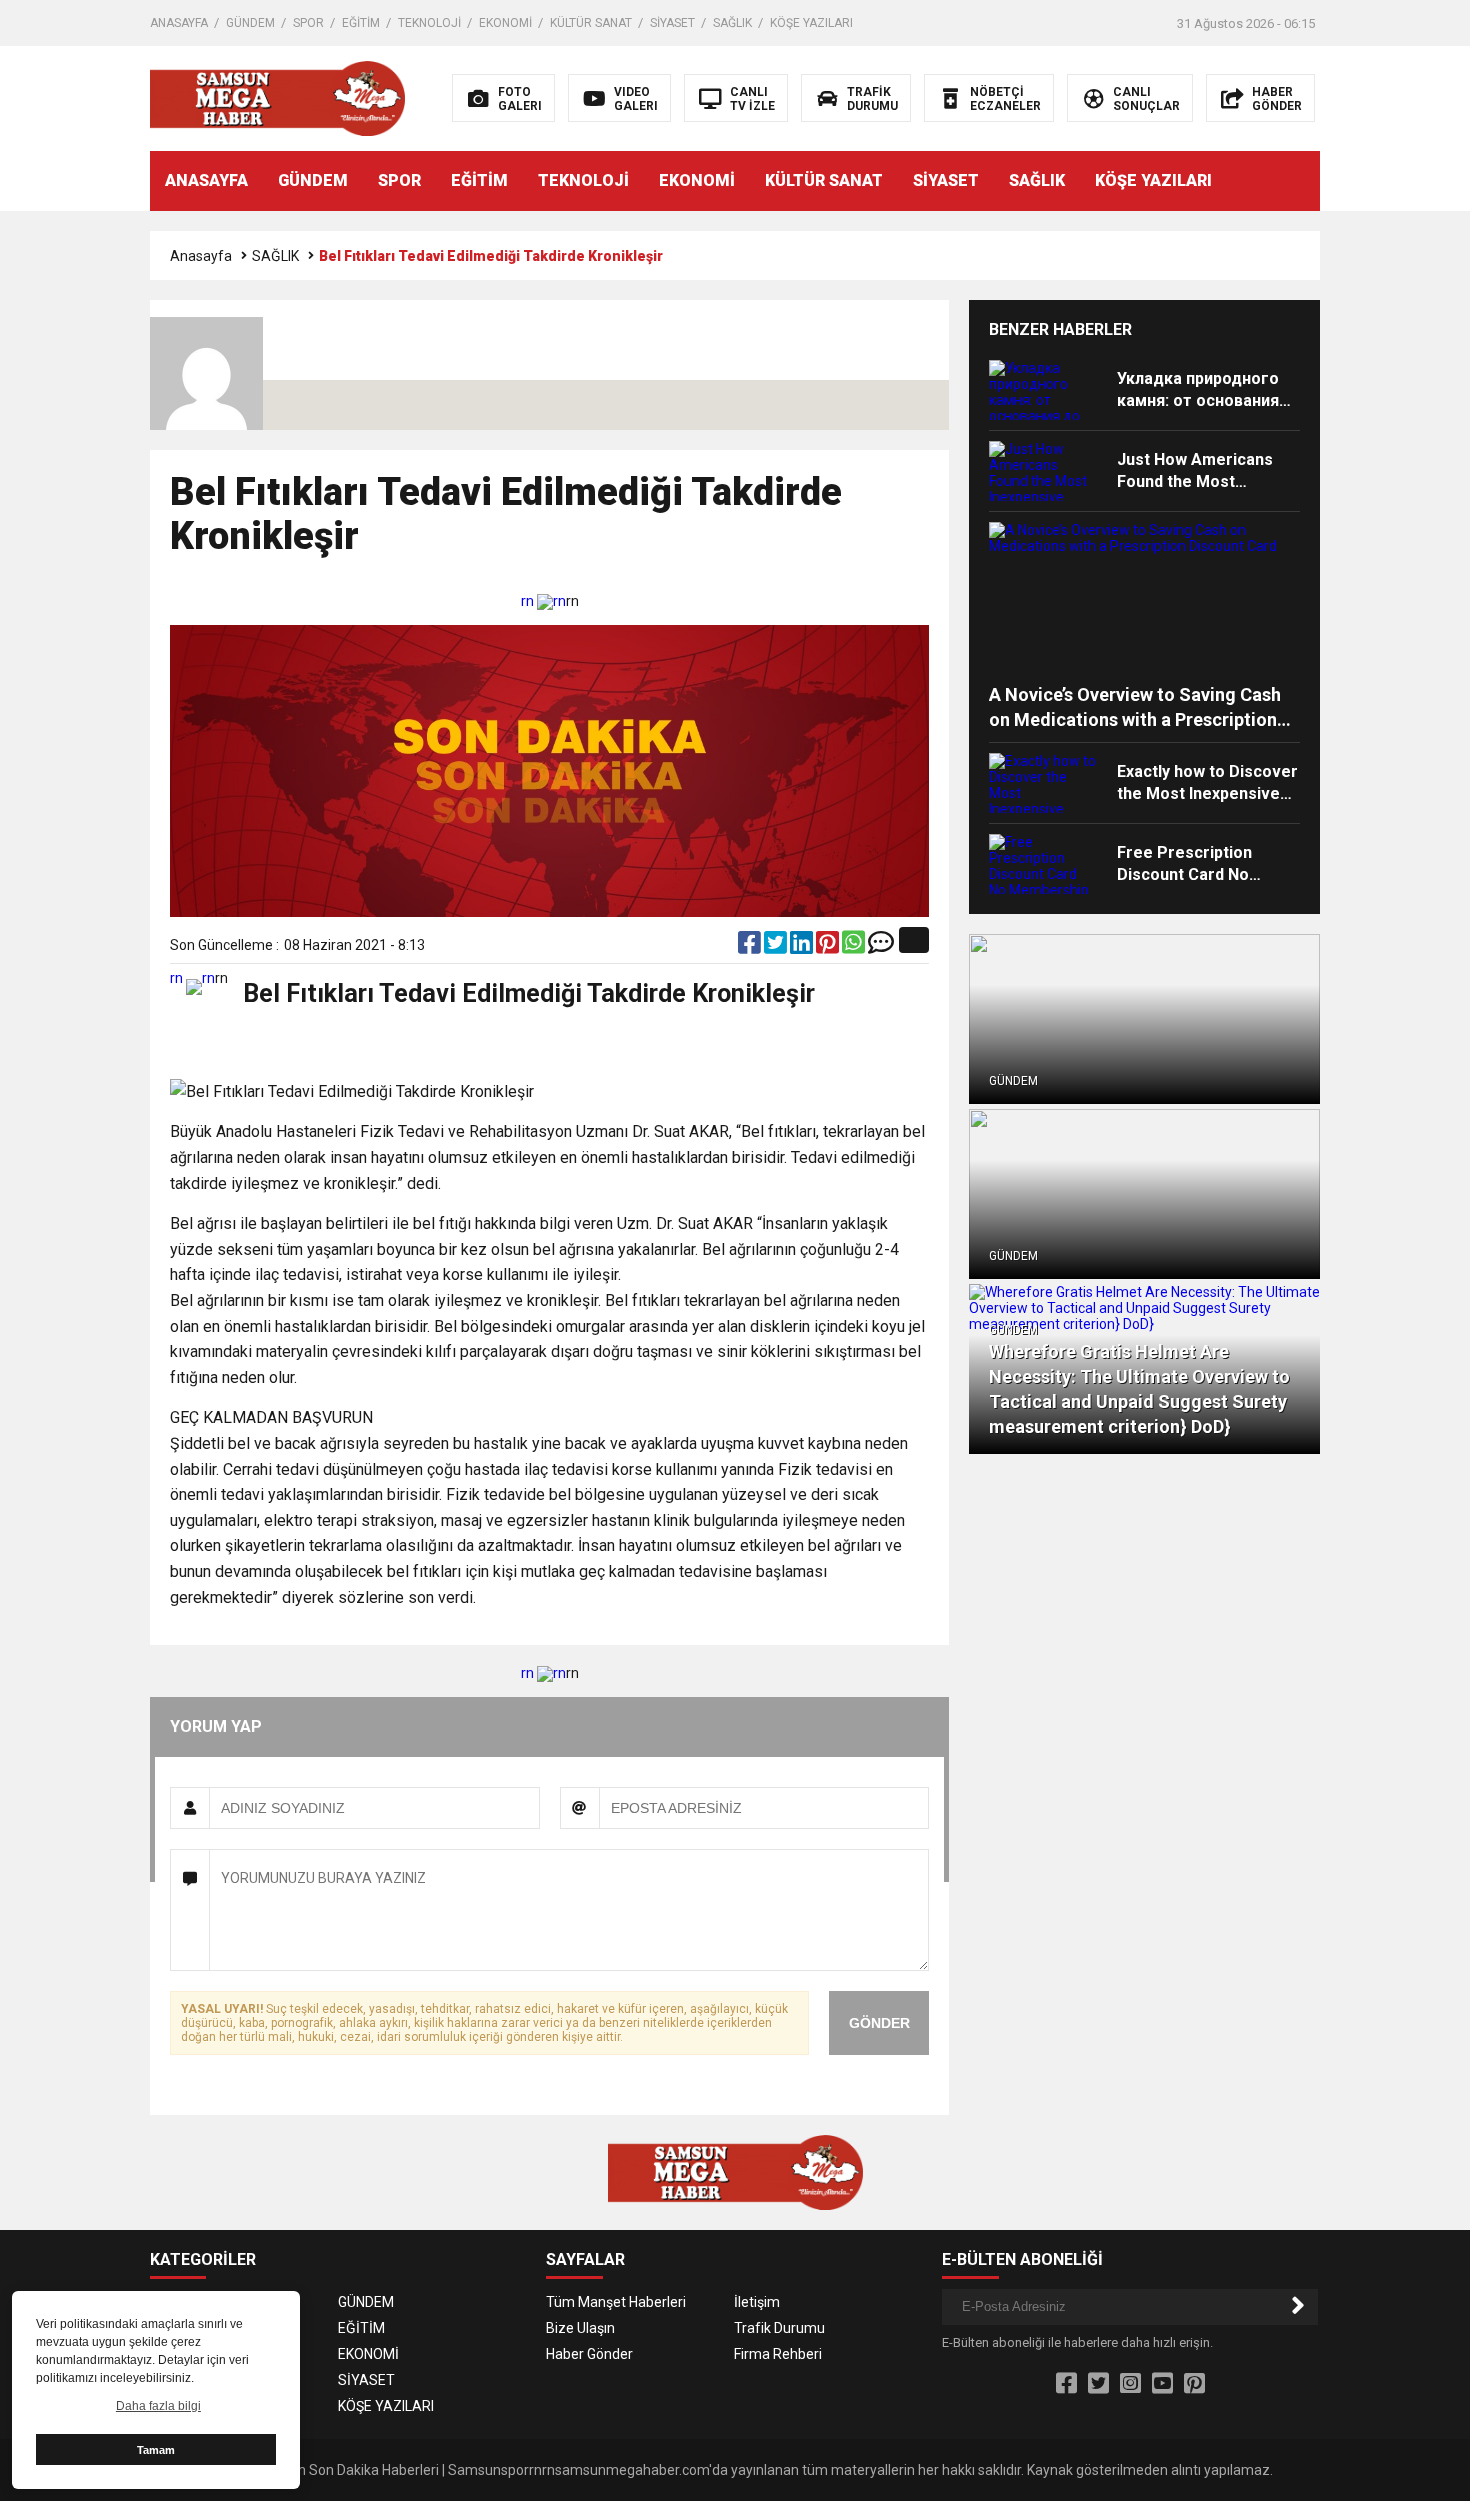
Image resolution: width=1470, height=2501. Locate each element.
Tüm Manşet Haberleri (616, 2302)
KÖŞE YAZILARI (811, 23)
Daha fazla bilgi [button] (158, 2406)
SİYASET (672, 23)
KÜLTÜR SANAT (591, 23)
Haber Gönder (589, 2354)
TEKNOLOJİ (429, 23)
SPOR (308, 23)
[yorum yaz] (881, 947)
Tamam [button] (156, 2450)
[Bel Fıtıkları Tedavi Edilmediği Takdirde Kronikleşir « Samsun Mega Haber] (277, 97)
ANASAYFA (179, 23)
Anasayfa (201, 256)
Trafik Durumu (779, 2328)
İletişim (757, 2302)
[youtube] (1162, 2384)
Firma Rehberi (778, 2354)
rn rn (543, 601)
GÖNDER (879, 2023)
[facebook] (751, 947)
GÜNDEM (250, 23)
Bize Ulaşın (580, 2328)
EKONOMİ (505, 23)
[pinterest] (829, 947)
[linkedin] (803, 947)
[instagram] (1130, 2384)
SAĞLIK (732, 23)
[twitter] (777, 947)
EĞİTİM (361, 23)
